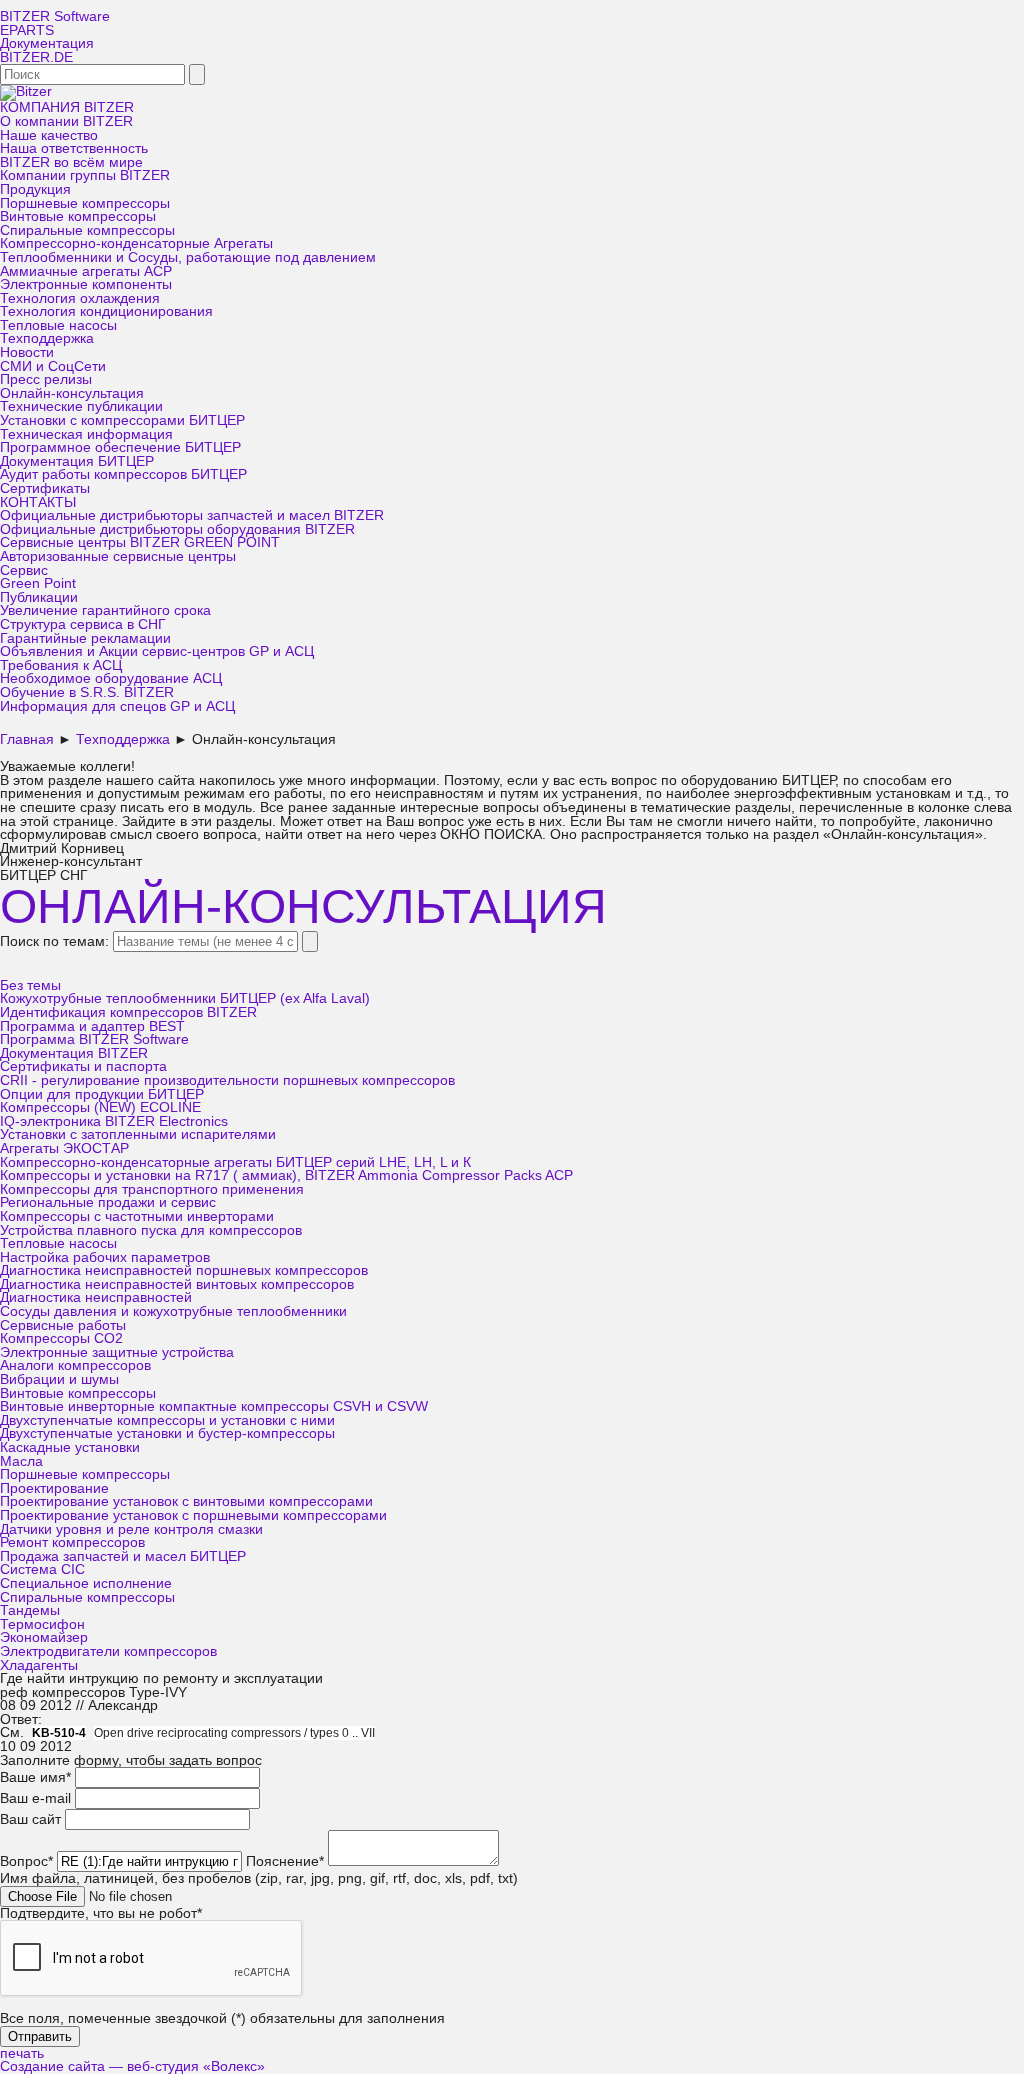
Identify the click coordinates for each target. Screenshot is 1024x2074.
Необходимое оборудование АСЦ (111, 678)
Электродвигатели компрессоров (108, 1651)
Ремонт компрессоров (72, 1542)
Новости (27, 352)
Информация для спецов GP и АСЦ (117, 706)
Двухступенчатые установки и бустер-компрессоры (167, 1433)
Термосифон (42, 1624)
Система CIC (42, 1569)
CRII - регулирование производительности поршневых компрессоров (227, 1080)
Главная (27, 739)
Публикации (39, 597)
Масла (21, 1461)
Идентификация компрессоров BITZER (128, 1012)
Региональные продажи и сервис (108, 1202)
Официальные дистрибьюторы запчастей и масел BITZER (192, 515)
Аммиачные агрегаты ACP (86, 271)
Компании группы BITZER (85, 175)
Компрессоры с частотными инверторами (137, 1216)
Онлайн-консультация (72, 393)
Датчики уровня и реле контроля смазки (131, 1529)
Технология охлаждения (80, 298)
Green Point (38, 583)
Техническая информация (86, 434)
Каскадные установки (70, 1447)
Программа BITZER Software (94, 1039)
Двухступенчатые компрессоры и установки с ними (167, 1420)
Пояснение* (285, 1861)
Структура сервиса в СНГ (83, 624)
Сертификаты (45, 488)
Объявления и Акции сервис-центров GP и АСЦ (157, 651)
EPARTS (27, 30)
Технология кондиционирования (106, 311)
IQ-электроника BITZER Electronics (114, 1121)
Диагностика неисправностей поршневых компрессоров (184, 1270)
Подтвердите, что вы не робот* (101, 1913)
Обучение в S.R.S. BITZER (87, 692)
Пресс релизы (46, 379)
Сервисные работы (63, 1325)
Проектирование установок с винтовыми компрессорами (186, 1501)
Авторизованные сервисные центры (118, 556)
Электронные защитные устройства (117, 1352)
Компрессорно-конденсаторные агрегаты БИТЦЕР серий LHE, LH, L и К (235, 1162)
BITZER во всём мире (71, 162)
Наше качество (49, 135)
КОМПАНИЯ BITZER (67, 107)
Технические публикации (81, 406)
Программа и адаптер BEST (92, 1026)
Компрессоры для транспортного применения (152, 1189)
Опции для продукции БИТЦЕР (102, 1094)
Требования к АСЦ (61, 665)
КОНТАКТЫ (38, 502)
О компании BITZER (66, 121)
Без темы (30, 985)
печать (22, 2053)
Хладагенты (39, 1665)
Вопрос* (26, 1861)
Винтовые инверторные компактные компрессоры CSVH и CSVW (214, 1406)
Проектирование (54, 1488)
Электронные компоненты (86, 284)
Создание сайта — (132, 2066)
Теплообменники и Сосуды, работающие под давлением (188, 257)
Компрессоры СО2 (61, 1338)
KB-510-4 (59, 1733)
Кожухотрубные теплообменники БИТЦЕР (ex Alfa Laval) (185, 998)
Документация (47, 43)
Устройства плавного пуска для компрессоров (151, 1230)
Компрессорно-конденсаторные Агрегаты (136, 243)
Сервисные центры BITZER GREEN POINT (140, 542)
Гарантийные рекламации (85, 638)
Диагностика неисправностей (96, 1297)
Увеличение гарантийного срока (105, 610)
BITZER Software (55, 16)
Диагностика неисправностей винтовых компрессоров (177, 1284)
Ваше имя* (35, 1777)
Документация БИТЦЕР (77, 461)
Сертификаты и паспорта (83, 1066)
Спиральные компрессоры (87, 230)
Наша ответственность (74, 148)
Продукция (35, 189)
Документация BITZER (74, 1053)
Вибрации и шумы (59, 1379)
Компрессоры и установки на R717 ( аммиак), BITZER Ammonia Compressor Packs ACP (286, 1175)
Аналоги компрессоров (75, 1365)
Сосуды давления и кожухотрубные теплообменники (173, 1311)
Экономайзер (44, 1637)
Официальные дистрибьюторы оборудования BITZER (177, 529)
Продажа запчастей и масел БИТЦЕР (123, 1556)
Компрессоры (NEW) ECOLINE (100, 1107)
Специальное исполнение (86, 1583)
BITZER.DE (36, 57)
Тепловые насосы (58, 325)
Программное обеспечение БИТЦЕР (120, 447)
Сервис (24, 570)
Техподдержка (47, 338)
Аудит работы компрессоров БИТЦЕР (123, 474)
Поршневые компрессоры (85, 203)
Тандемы (30, 1610)
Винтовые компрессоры (78, 216)
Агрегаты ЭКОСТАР (64, 1148)
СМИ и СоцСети (53, 366)
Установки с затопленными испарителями (138, 1134)
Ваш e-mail (35, 1798)
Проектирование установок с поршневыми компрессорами (193, 1515)
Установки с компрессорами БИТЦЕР (122, 420)
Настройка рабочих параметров (105, 1257)
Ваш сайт (30, 1819)
